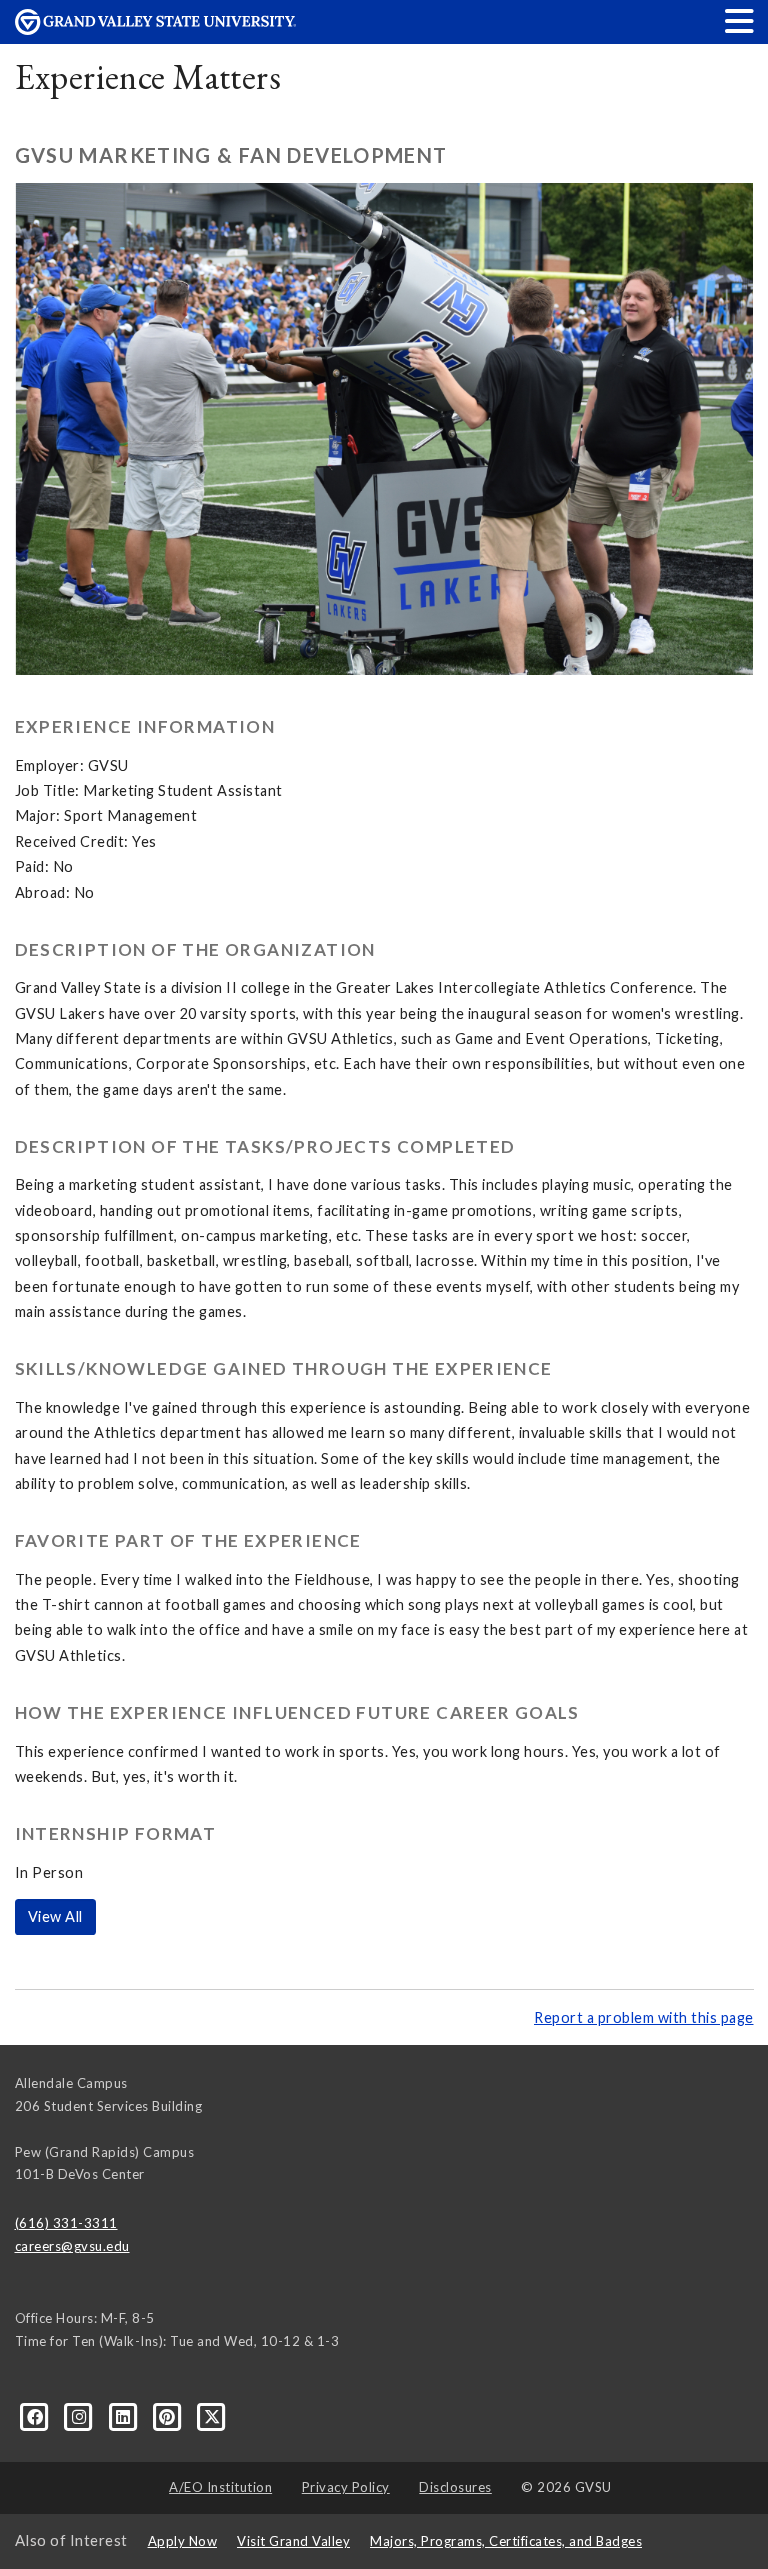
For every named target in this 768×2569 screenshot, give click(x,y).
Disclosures (455, 2487)
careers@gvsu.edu (72, 2246)
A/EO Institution (220, 2487)
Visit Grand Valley (293, 2541)
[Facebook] (37, 2416)
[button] (740, 20)
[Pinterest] (169, 2416)
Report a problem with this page (644, 2017)
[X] (212, 2416)
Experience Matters (148, 76)
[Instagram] (81, 2416)
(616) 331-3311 (66, 2223)
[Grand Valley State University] (156, 29)
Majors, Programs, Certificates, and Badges (506, 2541)
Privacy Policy (346, 2487)
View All (55, 1916)
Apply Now (183, 2541)
